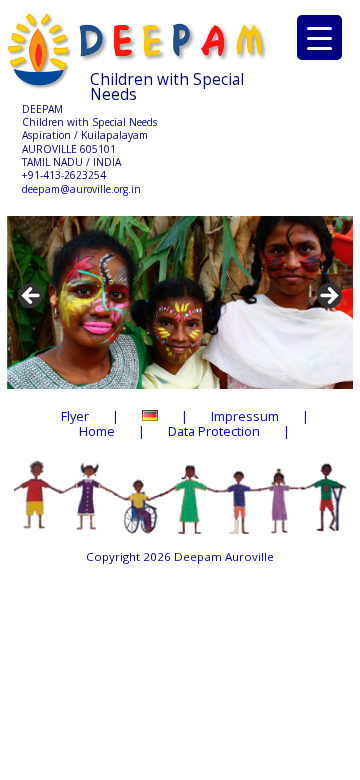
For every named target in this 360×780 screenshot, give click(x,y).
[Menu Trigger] (319, 37)
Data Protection (214, 431)
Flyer (75, 416)
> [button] (328, 297)
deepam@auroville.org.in (81, 189)
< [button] (32, 297)
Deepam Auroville (224, 556)
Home (97, 431)
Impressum (245, 416)
